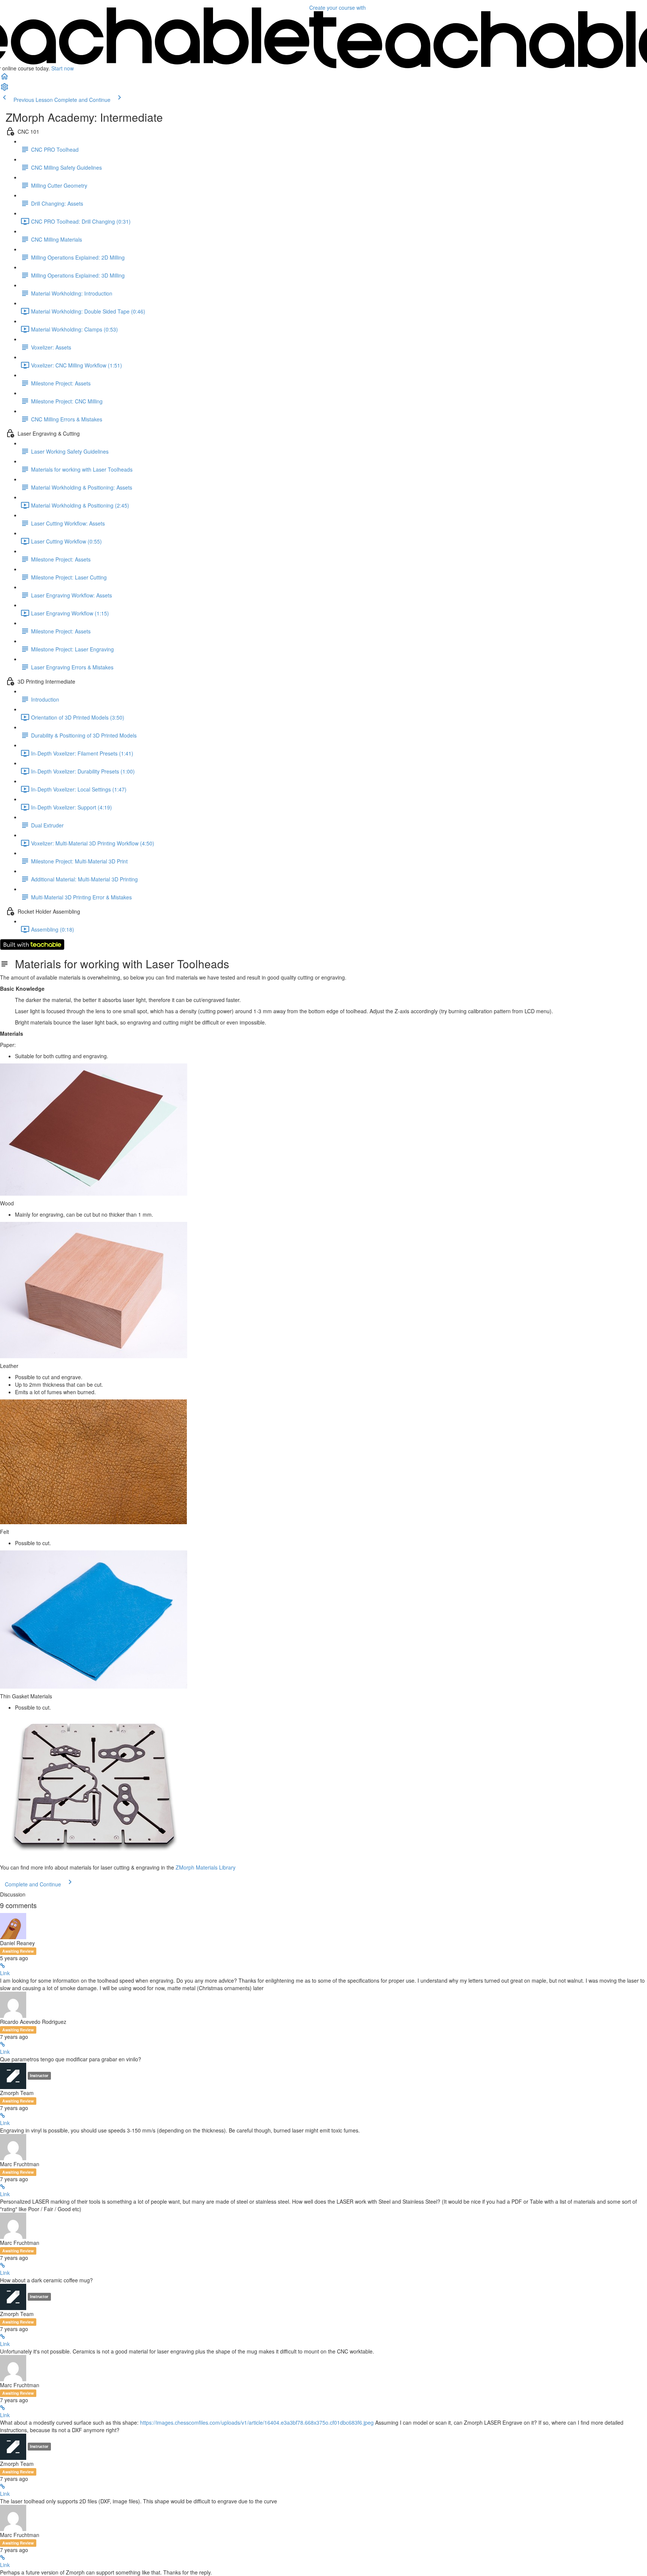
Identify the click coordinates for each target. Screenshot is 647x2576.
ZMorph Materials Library (206, 1867)
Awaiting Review (18, 1951)
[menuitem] (4, 89)
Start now (63, 68)
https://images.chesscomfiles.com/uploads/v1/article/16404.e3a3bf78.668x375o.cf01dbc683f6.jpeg (257, 2422)
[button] (4, 79)
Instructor (39, 2075)
